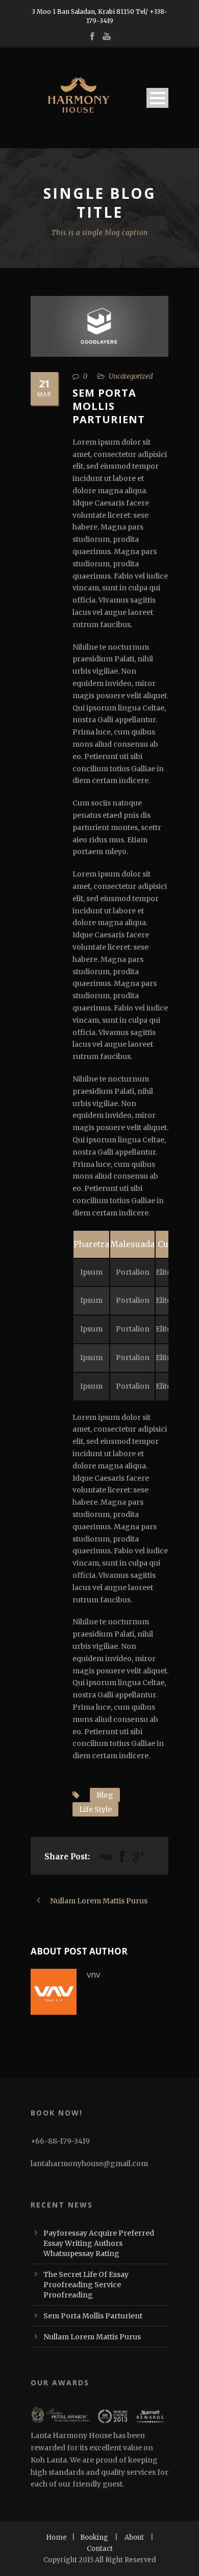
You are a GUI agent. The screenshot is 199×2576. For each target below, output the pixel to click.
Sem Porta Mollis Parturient (93, 2316)
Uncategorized (131, 376)
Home (56, 2537)
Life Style (95, 1809)
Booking (94, 2537)
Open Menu (157, 98)
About (134, 2537)
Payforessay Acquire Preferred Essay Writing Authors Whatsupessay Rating (99, 2243)
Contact (100, 2549)
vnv (93, 1974)
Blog (105, 1795)
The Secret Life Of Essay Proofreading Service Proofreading (86, 2285)
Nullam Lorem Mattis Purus (92, 2337)
